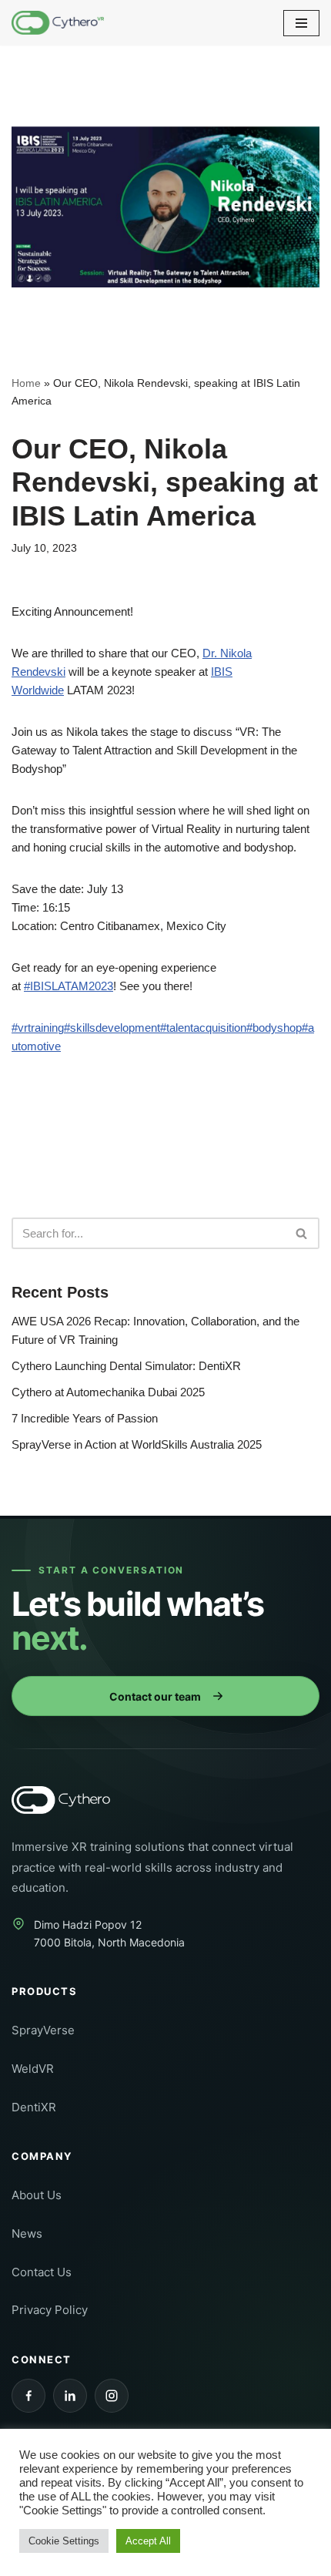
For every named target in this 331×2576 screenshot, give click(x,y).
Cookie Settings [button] (64, 2541)
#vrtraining (38, 1028)
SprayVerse (43, 2030)
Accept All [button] (148, 2541)
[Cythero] (58, 23)
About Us (37, 2195)
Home (26, 383)
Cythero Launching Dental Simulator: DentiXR (126, 1366)
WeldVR (33, 2069)
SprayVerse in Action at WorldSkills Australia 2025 (137, 1444)
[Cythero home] (71, 1800)
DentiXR (34, 2107)
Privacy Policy (50, 2310)
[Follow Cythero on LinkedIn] (70, 2396)
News (27, 2233)
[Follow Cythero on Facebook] (28, 2396)
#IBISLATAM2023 (69, 986)
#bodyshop (274, 1028)
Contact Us (42, 2272)
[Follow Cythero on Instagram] (112, 2396)
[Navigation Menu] (301, 23)
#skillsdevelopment (112, 1028)
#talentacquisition (203, 1028)
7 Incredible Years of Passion (85, 1418)
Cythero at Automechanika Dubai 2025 (108, 1392)
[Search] (302, 1233)
